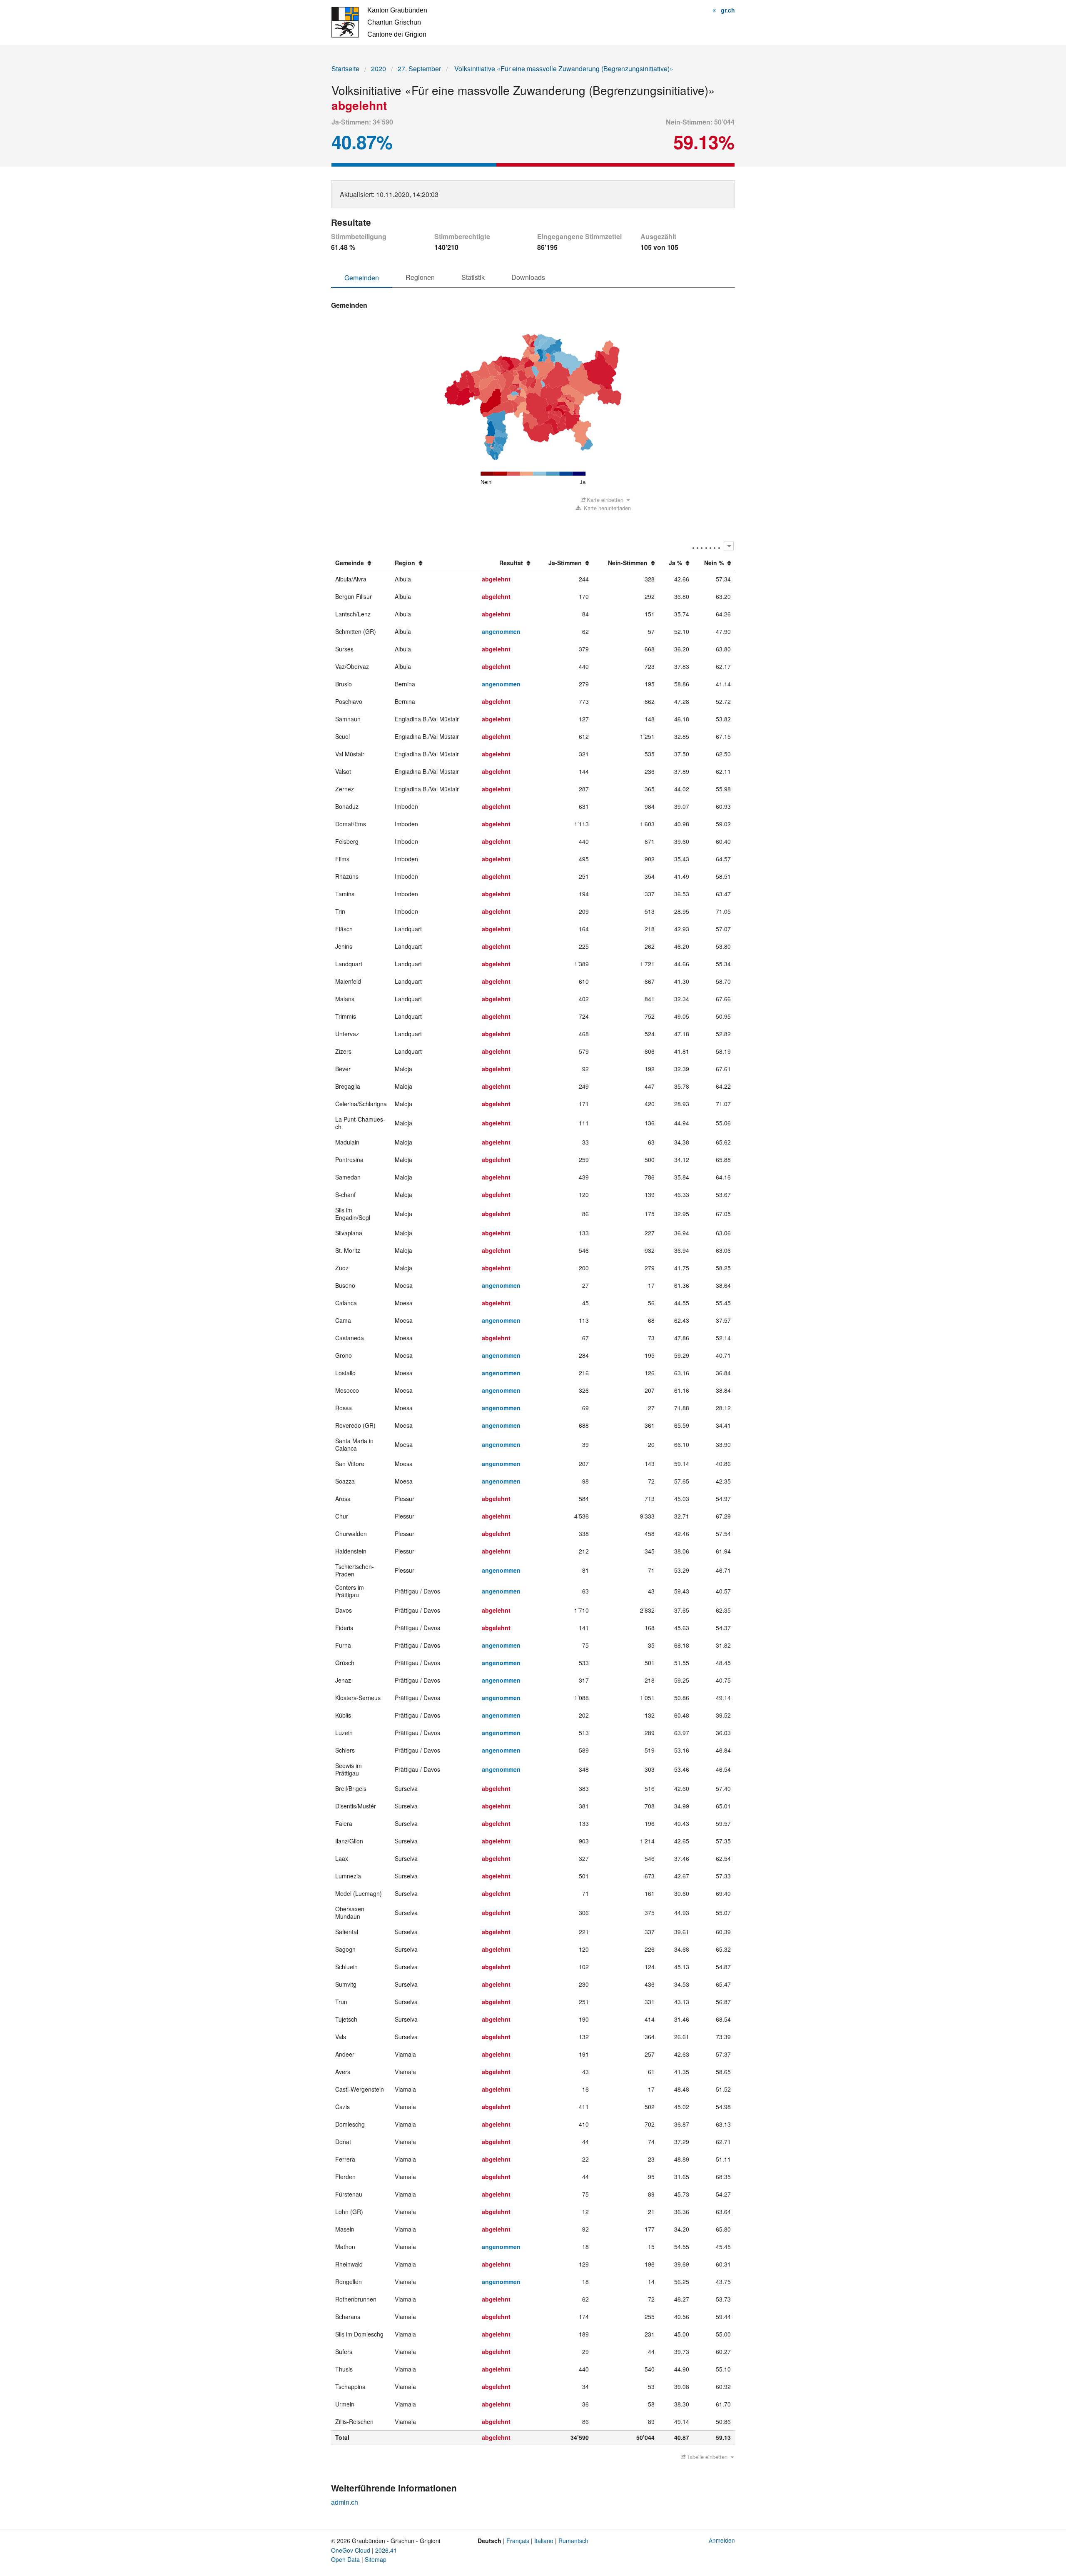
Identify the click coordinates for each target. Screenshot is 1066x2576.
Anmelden (722, 2540)
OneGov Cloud (351, 2550)
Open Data (345, 2559)
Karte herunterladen (606, 508)
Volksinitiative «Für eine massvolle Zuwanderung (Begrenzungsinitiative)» (563, 69)
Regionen (420, 277)
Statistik (473, 277)
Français (518, 2541)
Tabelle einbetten (707, 2457)
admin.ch (345, 2502)
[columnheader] (361, 563)
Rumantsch (573, 2541)
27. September (419, 69)
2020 (379, 69)
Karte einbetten (605, 500)
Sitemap (376, 2559)
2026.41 (386, 2550)
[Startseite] (379, 21)
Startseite (345, 69)
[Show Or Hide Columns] (729, 546)
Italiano (544, 2541)
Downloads (528, 277)
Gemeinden (362, 278)
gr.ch (728, 10)
